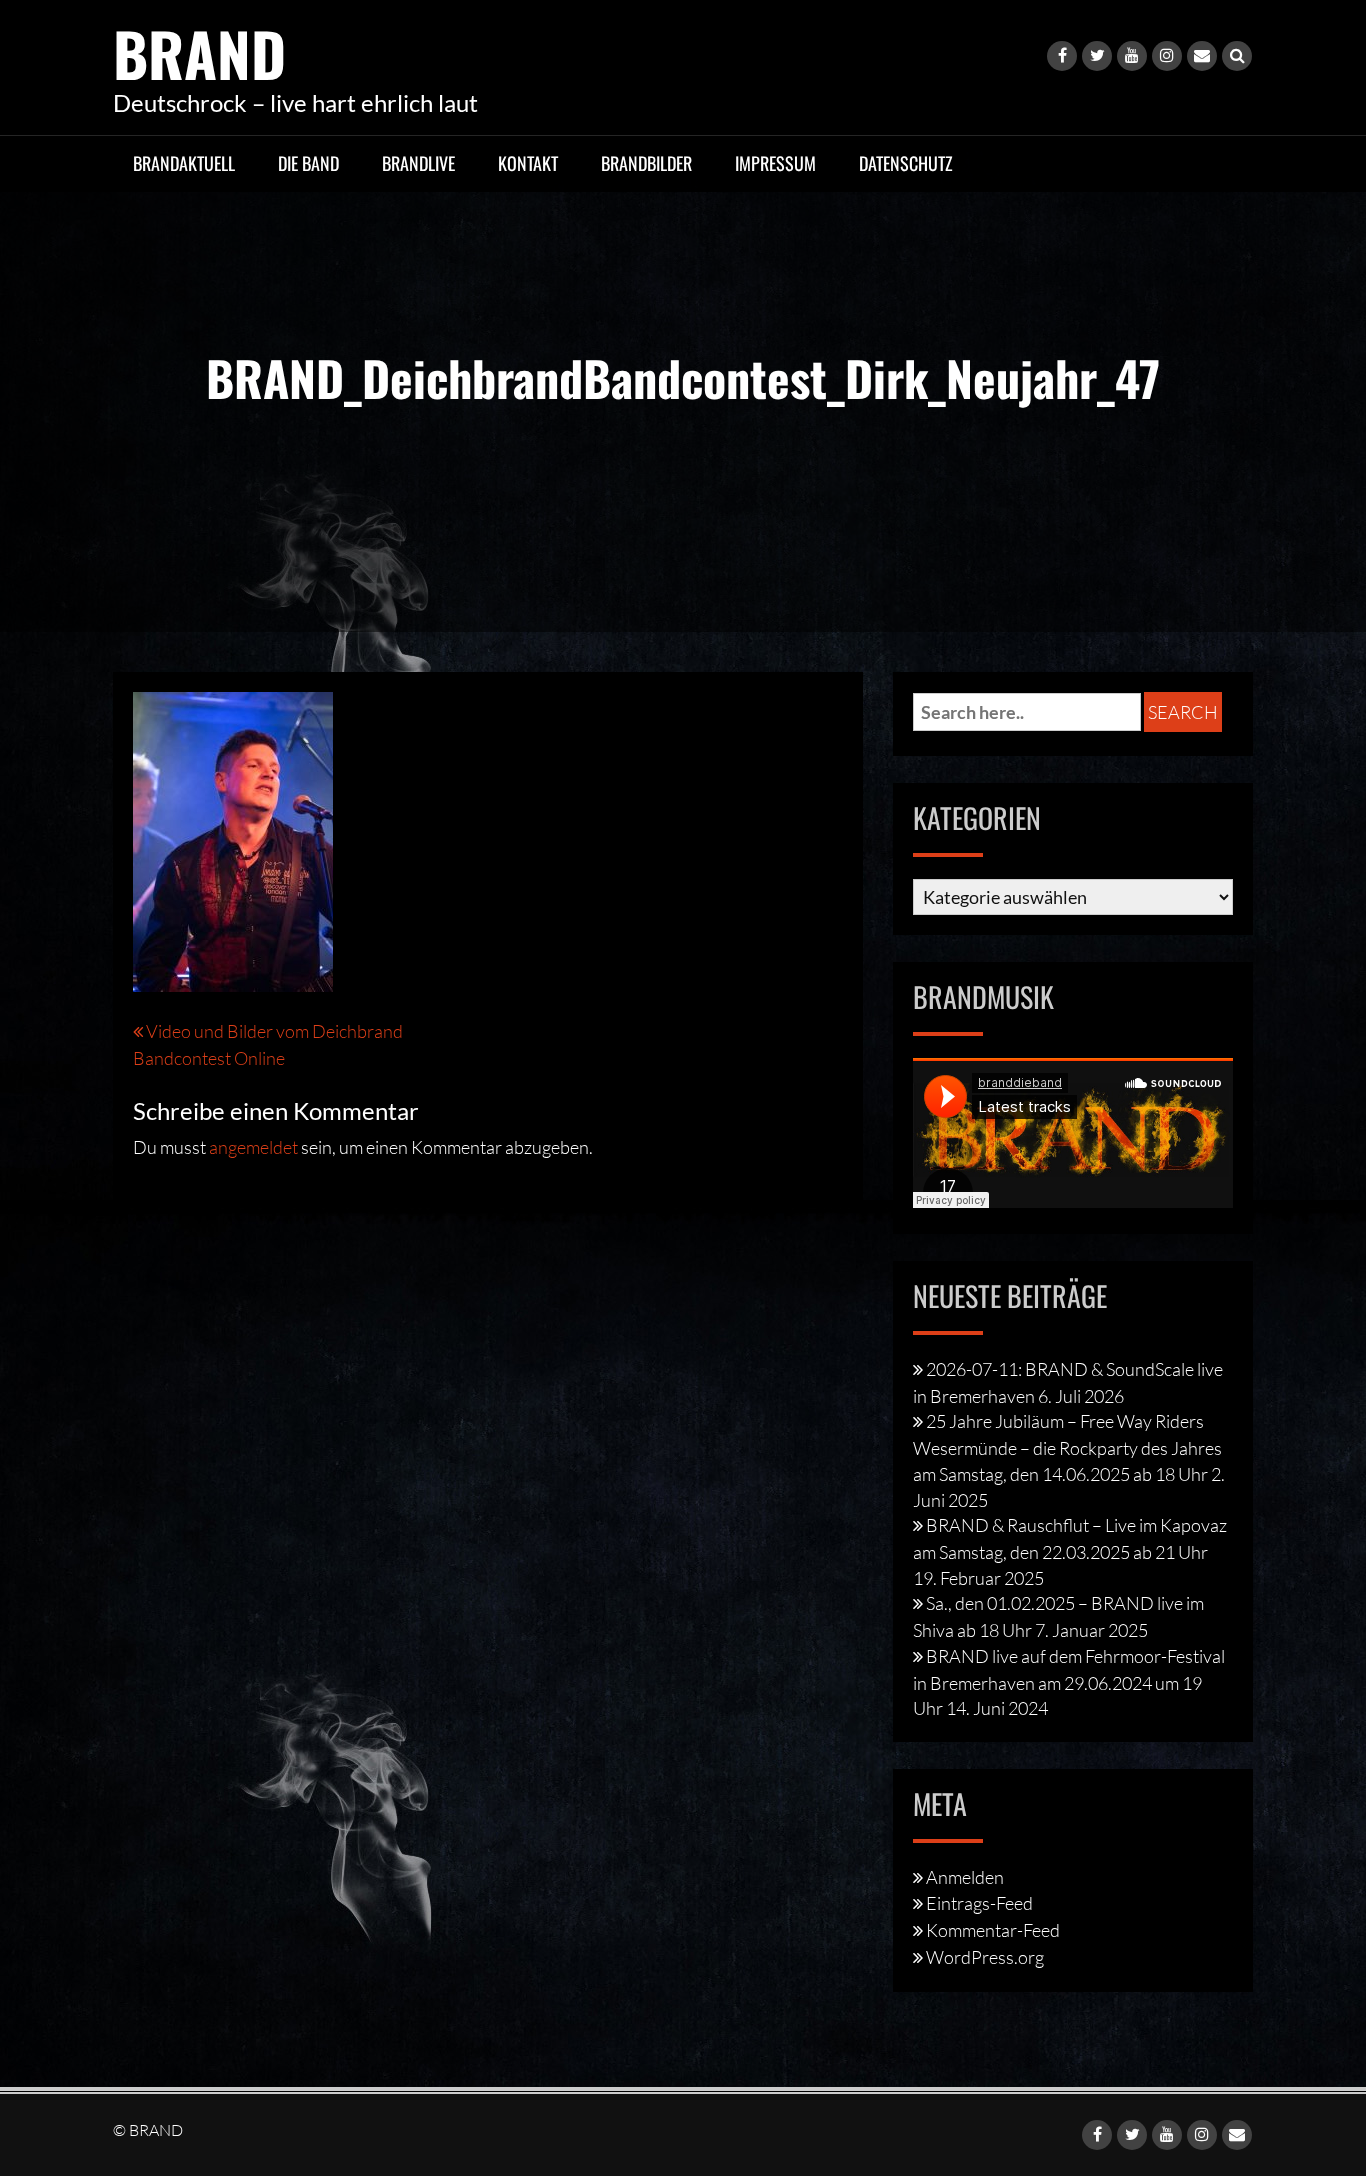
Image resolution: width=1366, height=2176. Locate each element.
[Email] (1202, 56)
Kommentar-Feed (993, 1930)
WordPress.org (985, 1957)
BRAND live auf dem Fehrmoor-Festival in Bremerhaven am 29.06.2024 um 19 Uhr (1069, 1682)
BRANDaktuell (184, 163)
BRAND (199, 52)
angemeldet (253, 1147)
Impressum (775, 163)
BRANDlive (418, 163)
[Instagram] (1167, 56)
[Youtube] (1132, 56)
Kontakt (528, 163)
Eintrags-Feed (979, 1903)
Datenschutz (906, 163)
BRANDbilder (646, 163)
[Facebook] (1062, 56)
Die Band (308, 163)
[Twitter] (1097, 56)
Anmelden (965, 1877)
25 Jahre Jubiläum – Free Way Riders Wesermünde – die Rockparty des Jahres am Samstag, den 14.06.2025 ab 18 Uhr (1067, 1447)
